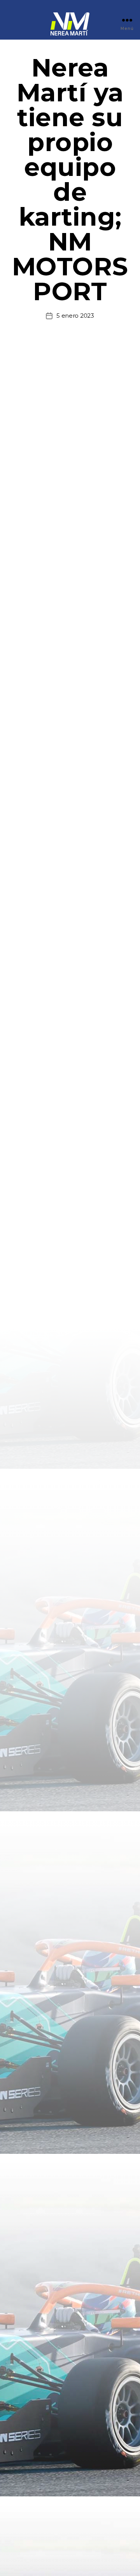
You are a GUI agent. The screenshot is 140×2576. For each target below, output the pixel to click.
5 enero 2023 (75, 316)
